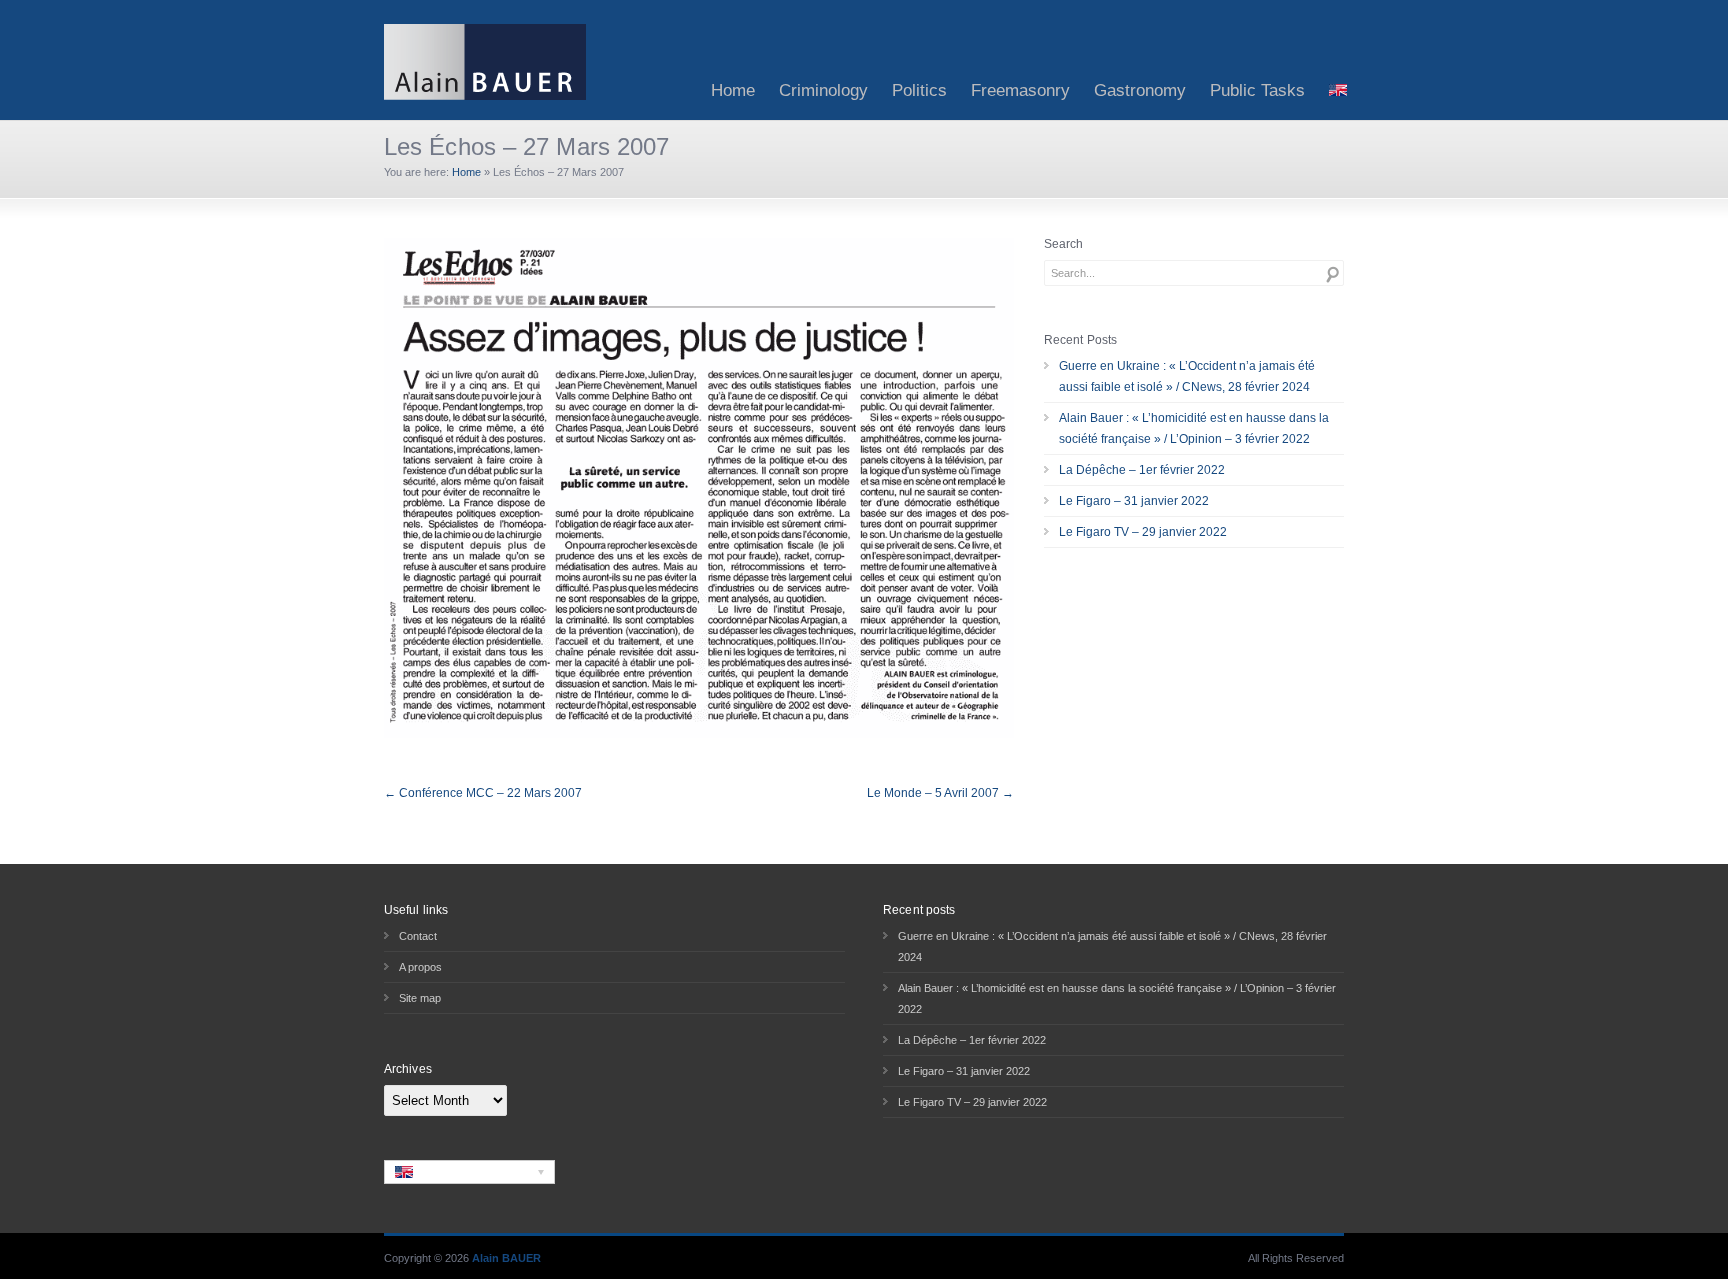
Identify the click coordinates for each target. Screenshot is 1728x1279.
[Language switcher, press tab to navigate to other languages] (469, 1172)
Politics (919, 90)
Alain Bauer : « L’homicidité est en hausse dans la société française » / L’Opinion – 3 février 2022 (1194, 428)
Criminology (823, 90)
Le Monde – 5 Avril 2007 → (940, 793)
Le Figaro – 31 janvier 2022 (1134, 501)
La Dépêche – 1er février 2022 (1142, 470)
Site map (420, 998)
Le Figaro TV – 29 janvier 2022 (1143, 532)
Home (733, 90)
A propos (420, 967)
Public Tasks (1257, 90)
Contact (418, 936)
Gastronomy (1140, 90)
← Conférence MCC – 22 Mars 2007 (483, 793)
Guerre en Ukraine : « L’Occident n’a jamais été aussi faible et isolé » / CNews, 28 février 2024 (1187, 376)
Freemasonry (1020, 90)
